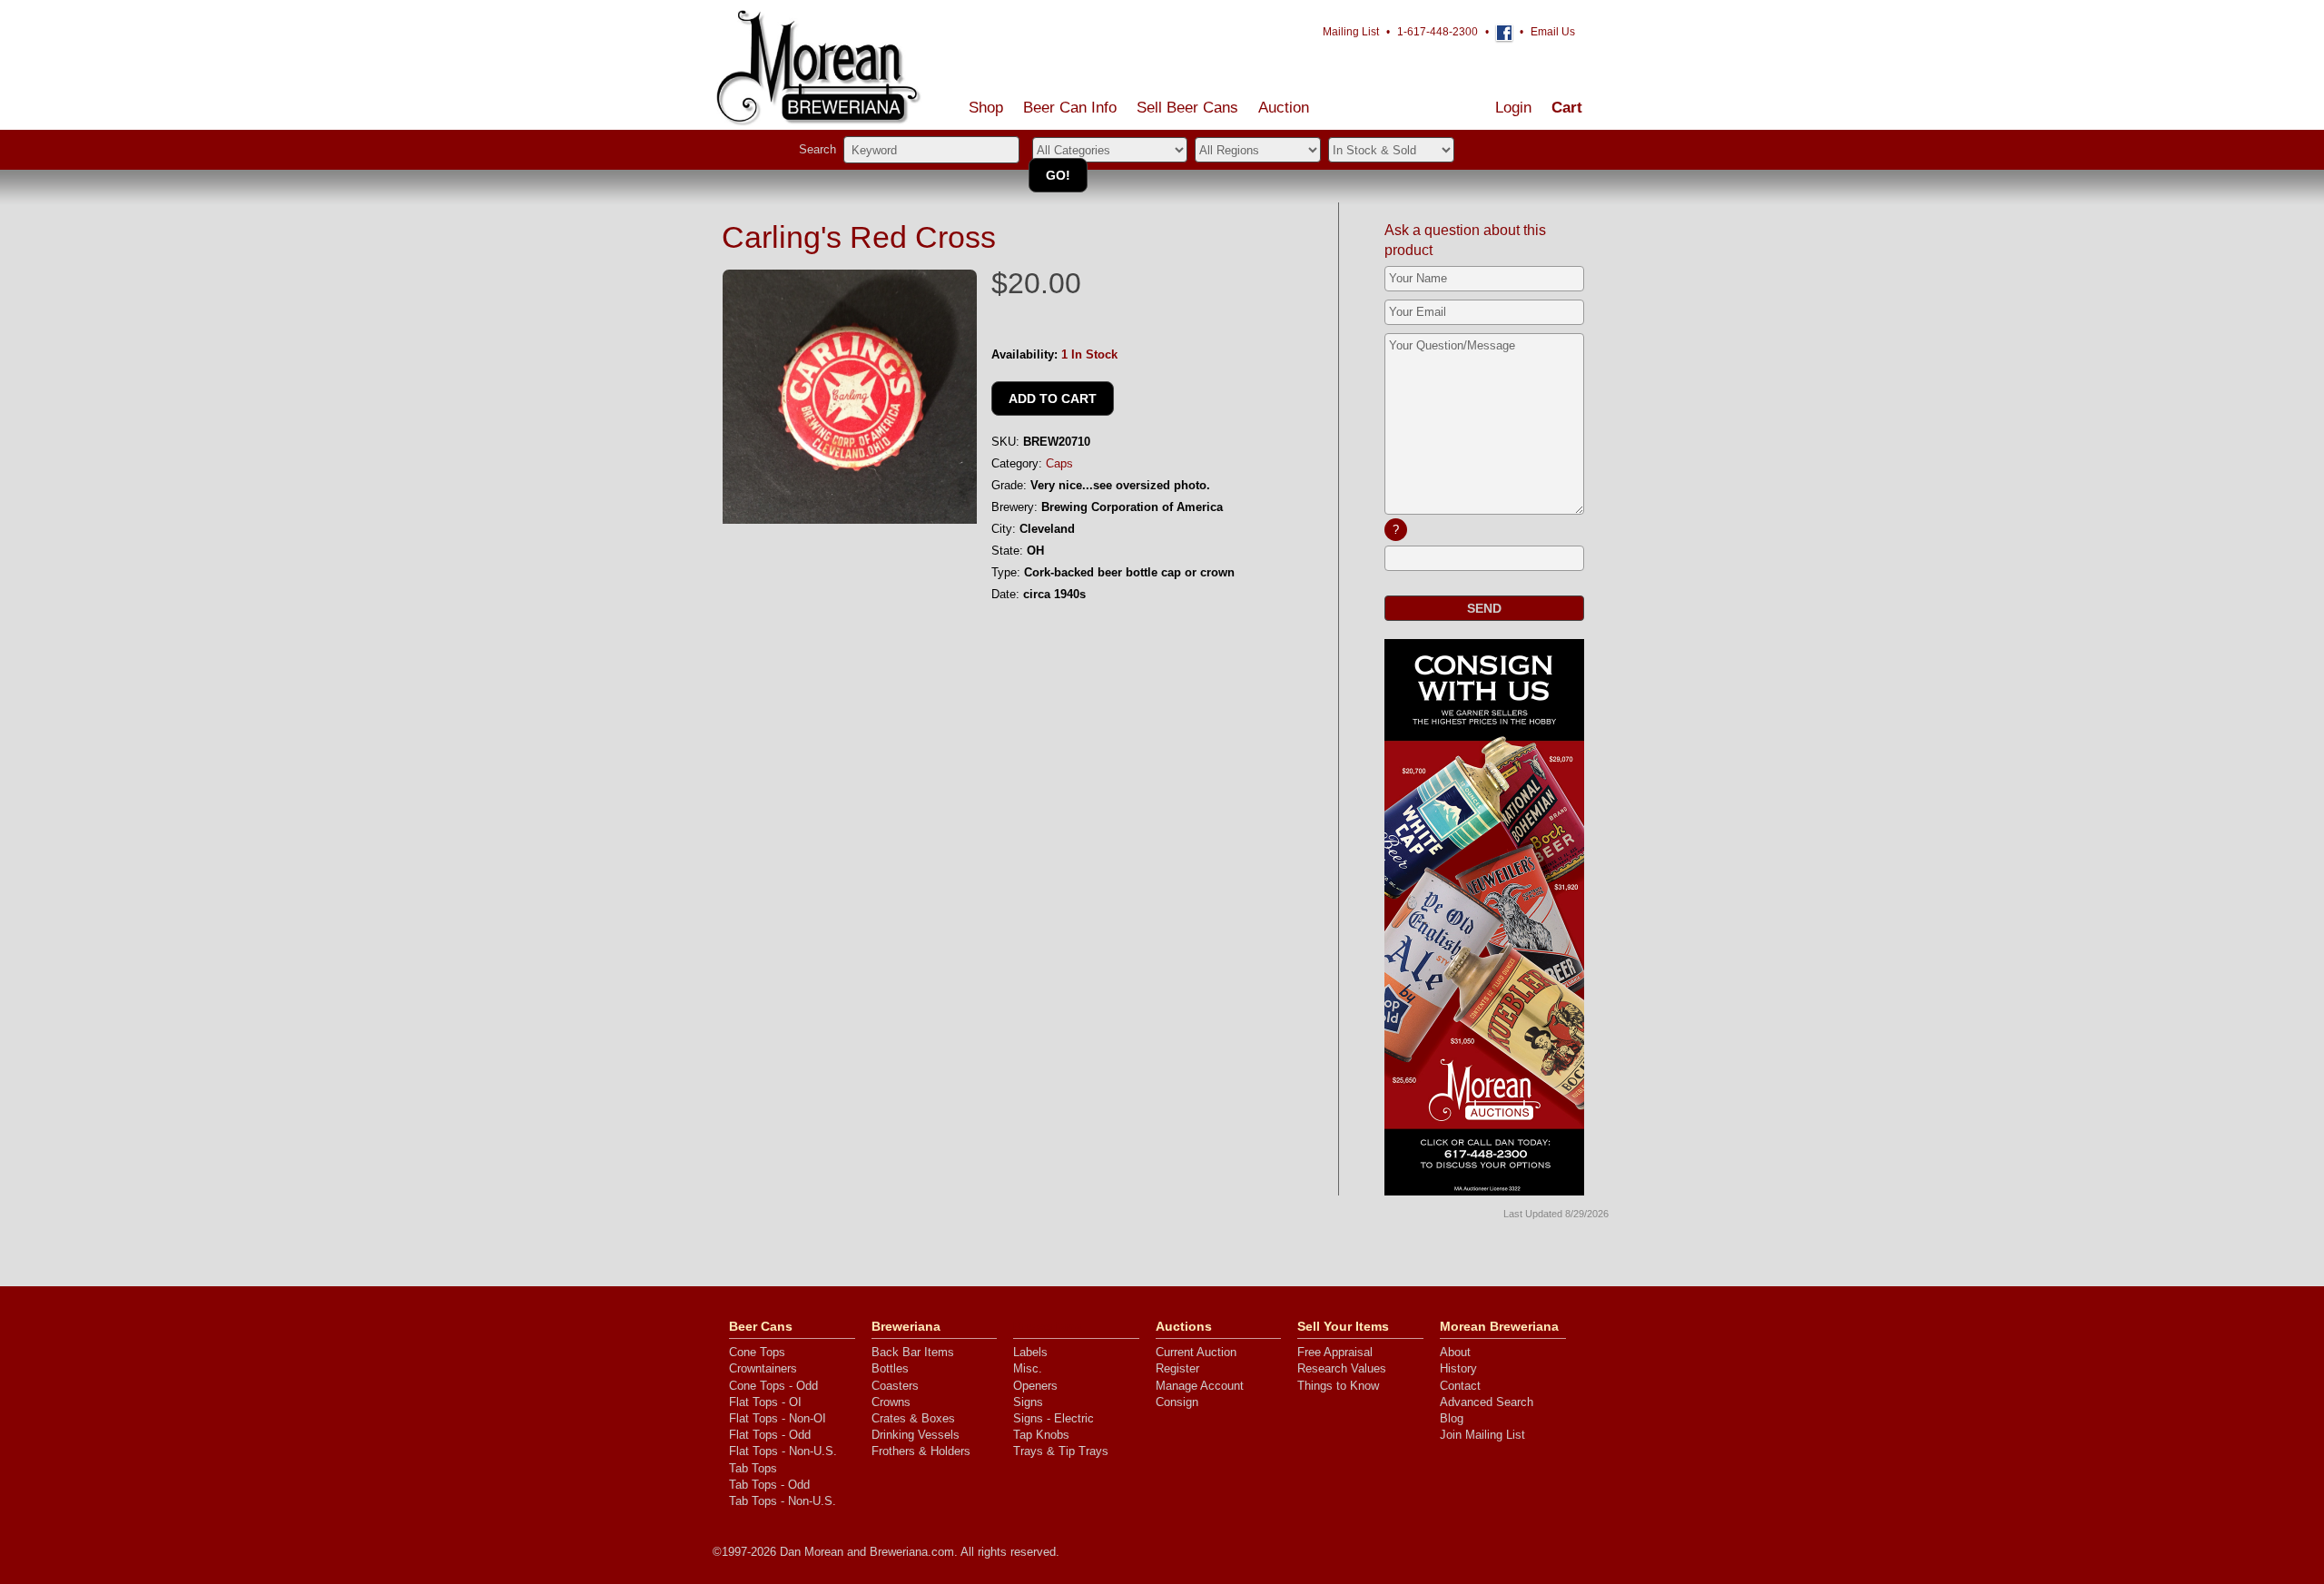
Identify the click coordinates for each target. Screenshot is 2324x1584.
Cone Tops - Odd (773, 1386)
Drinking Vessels (916, 1435)
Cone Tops (757, 1352)
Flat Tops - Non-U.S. (783, 1451)
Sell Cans (1187, 108)
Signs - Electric (1054, 1418)
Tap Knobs (1041, 1435)
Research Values (1342, 1368)
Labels (1030, 1352)
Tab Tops (753, 1468)
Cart (1567, 108)
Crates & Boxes (913, 1418)
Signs (1028, 1402)
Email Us (1553, 32)
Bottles (890, 1368)
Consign (1177, 1402)
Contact (1460, 1386)
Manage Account (1200, 1386)
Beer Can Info (1070, 108)
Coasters (895, 1386)
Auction (1284, 108)
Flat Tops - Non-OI (778, 1418)
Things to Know (1338, 1386)
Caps (1059, 463)
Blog (1452, 1418)
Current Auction (1196, 1352)
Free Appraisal (1335, 1352)
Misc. (1028, 1368)
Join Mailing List (1482, 1435)
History (1458, 1368)
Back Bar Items (913, 1352)
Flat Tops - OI (765, 1402)
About (1455, 1352)
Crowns (891, 1402)
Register (1177, 1368)
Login (1513, 108)
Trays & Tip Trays (1061, 1451)
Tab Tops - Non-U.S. (783, 1501)
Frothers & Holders (921, 1451)
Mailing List (1351, 32)
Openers (1035, 1386)
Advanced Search (1487, 1402)
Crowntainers (763, 1368)
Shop (986, 108)
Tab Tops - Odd (769, 1485)
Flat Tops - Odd (770, 1435)
